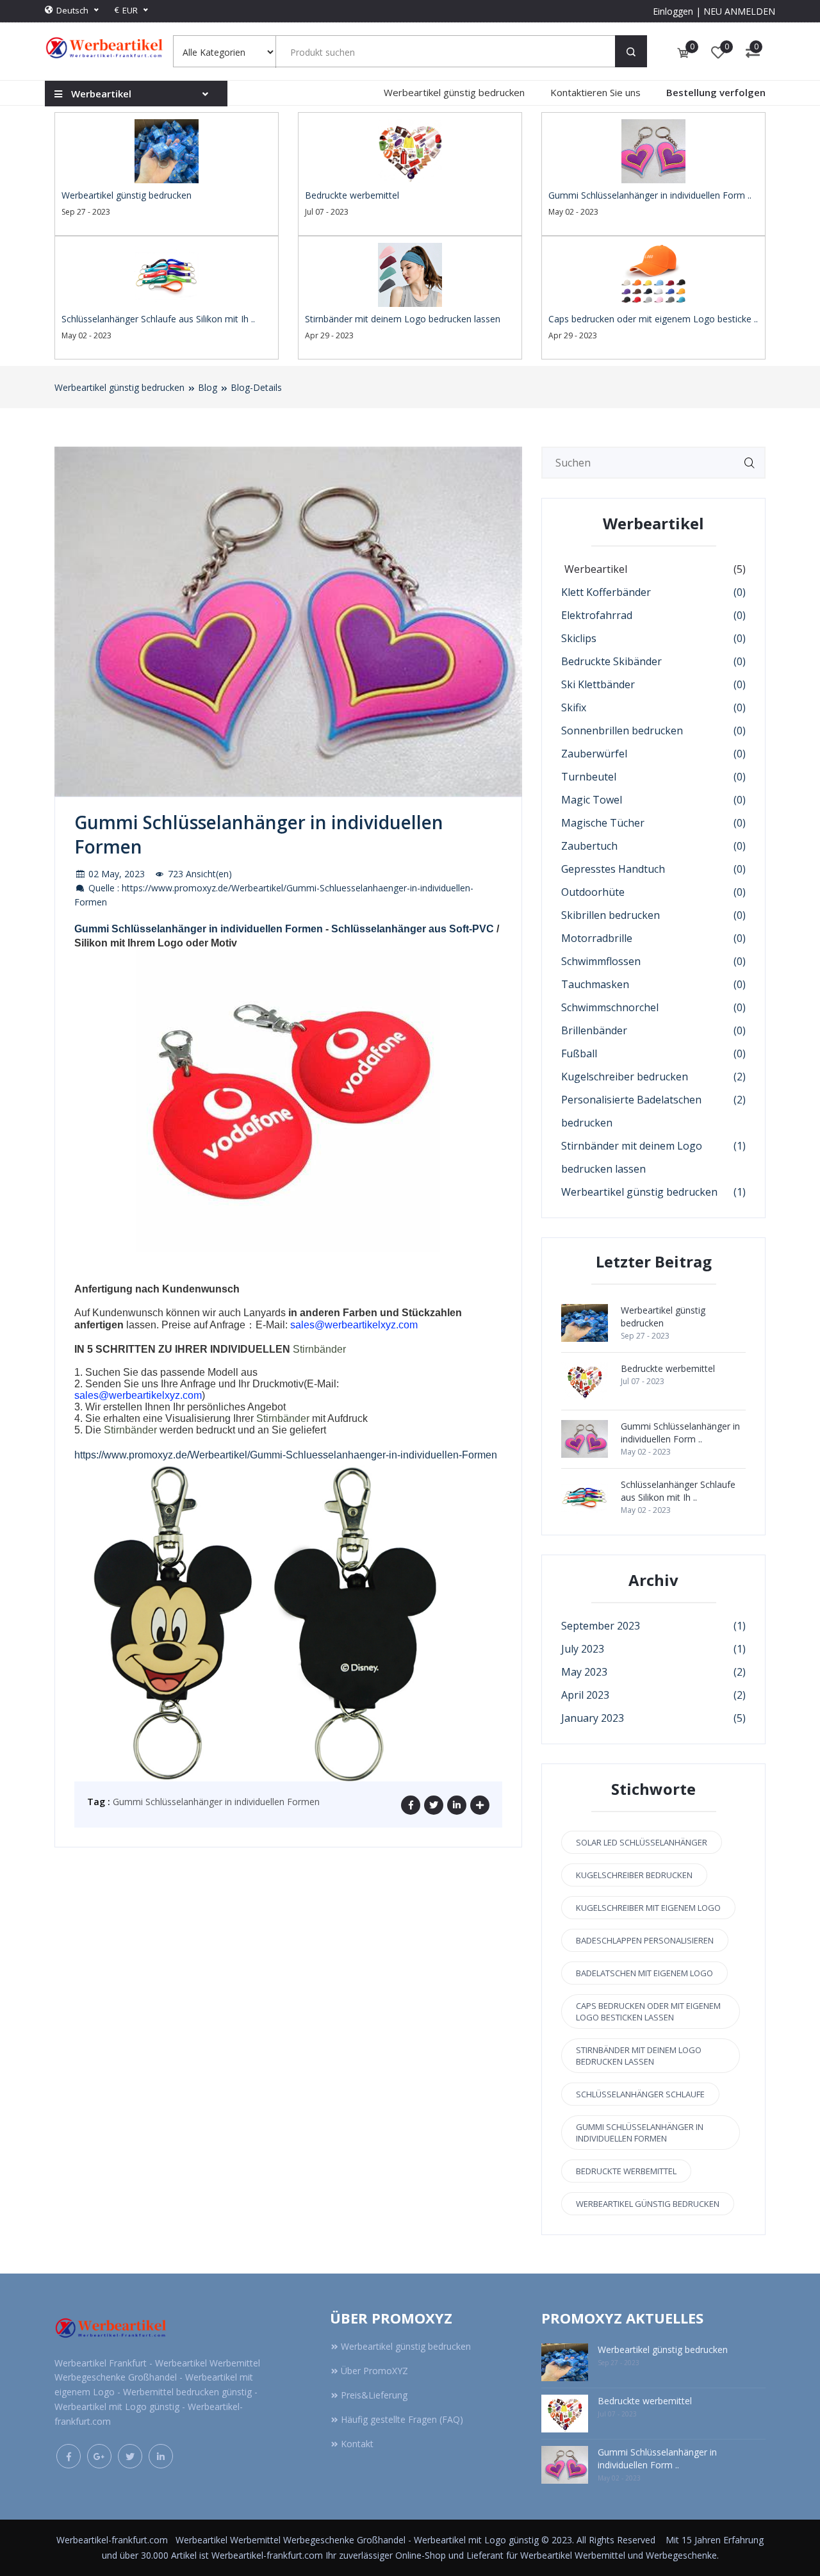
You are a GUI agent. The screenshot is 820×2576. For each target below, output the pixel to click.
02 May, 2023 (115, 874)
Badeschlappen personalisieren (645, 1940)
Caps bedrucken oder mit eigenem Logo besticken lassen (648, 2011)
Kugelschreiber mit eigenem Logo (648, 1908)
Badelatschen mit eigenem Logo (644, 1973)
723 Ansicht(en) (199, 874)
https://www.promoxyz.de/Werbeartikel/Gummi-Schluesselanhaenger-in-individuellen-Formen (286, 1455)
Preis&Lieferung (374, 2395)
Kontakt (357, 2444)
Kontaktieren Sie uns (595, 92)
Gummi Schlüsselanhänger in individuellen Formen (199, 929)
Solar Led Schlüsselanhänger (642, 1842)
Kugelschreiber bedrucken (634, 1875)
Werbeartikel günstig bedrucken (454, 92)
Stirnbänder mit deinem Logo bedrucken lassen (639, 2056)
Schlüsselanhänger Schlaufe (640, 2094)
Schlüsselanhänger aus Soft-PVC (413, 929)
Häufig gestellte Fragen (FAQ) (402, 2419)
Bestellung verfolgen (716, 92)
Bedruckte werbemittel (626, 2171)
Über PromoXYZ (374, 2371)
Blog (208, 387)
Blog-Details (256, 387)
